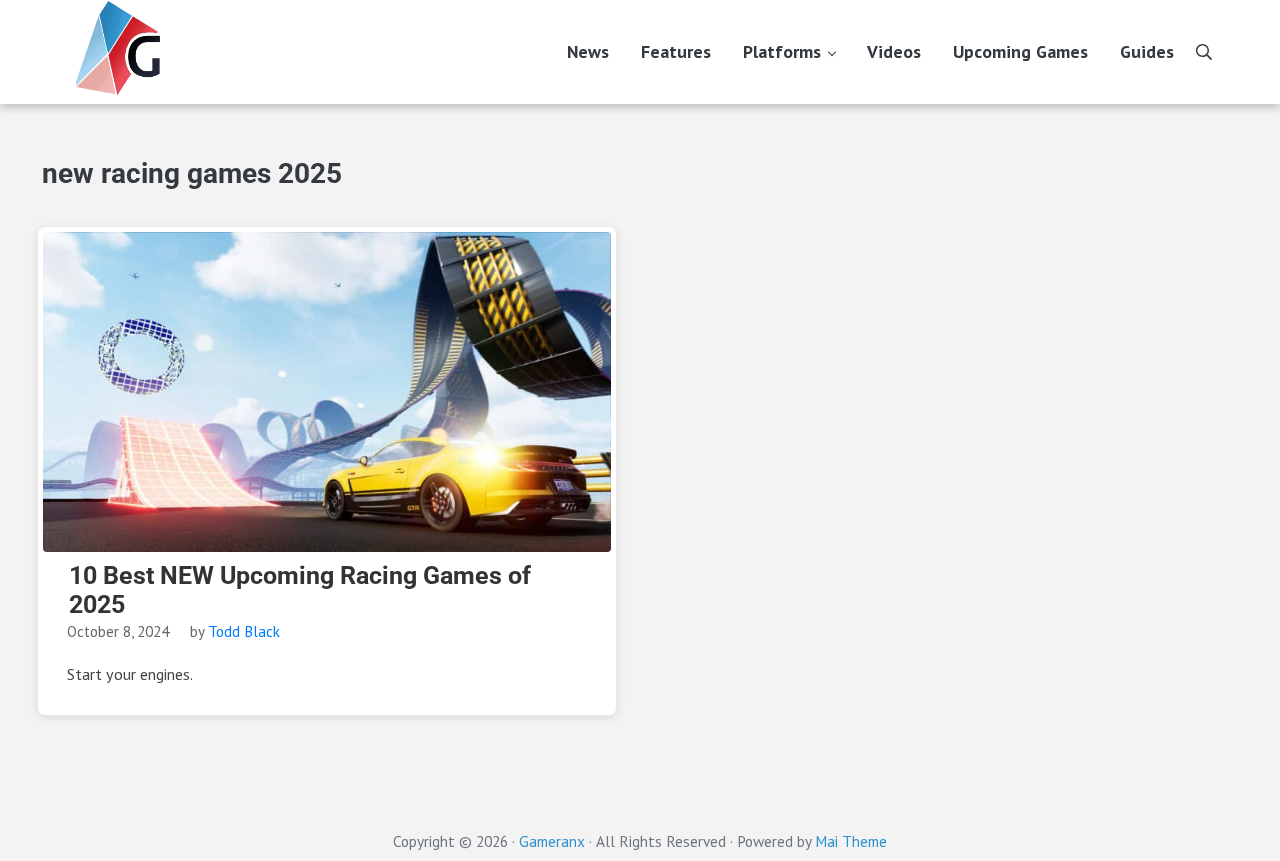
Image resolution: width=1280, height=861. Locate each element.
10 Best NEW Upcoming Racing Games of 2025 (300, 590)
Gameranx (552, 841)
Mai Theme (851, 841)
